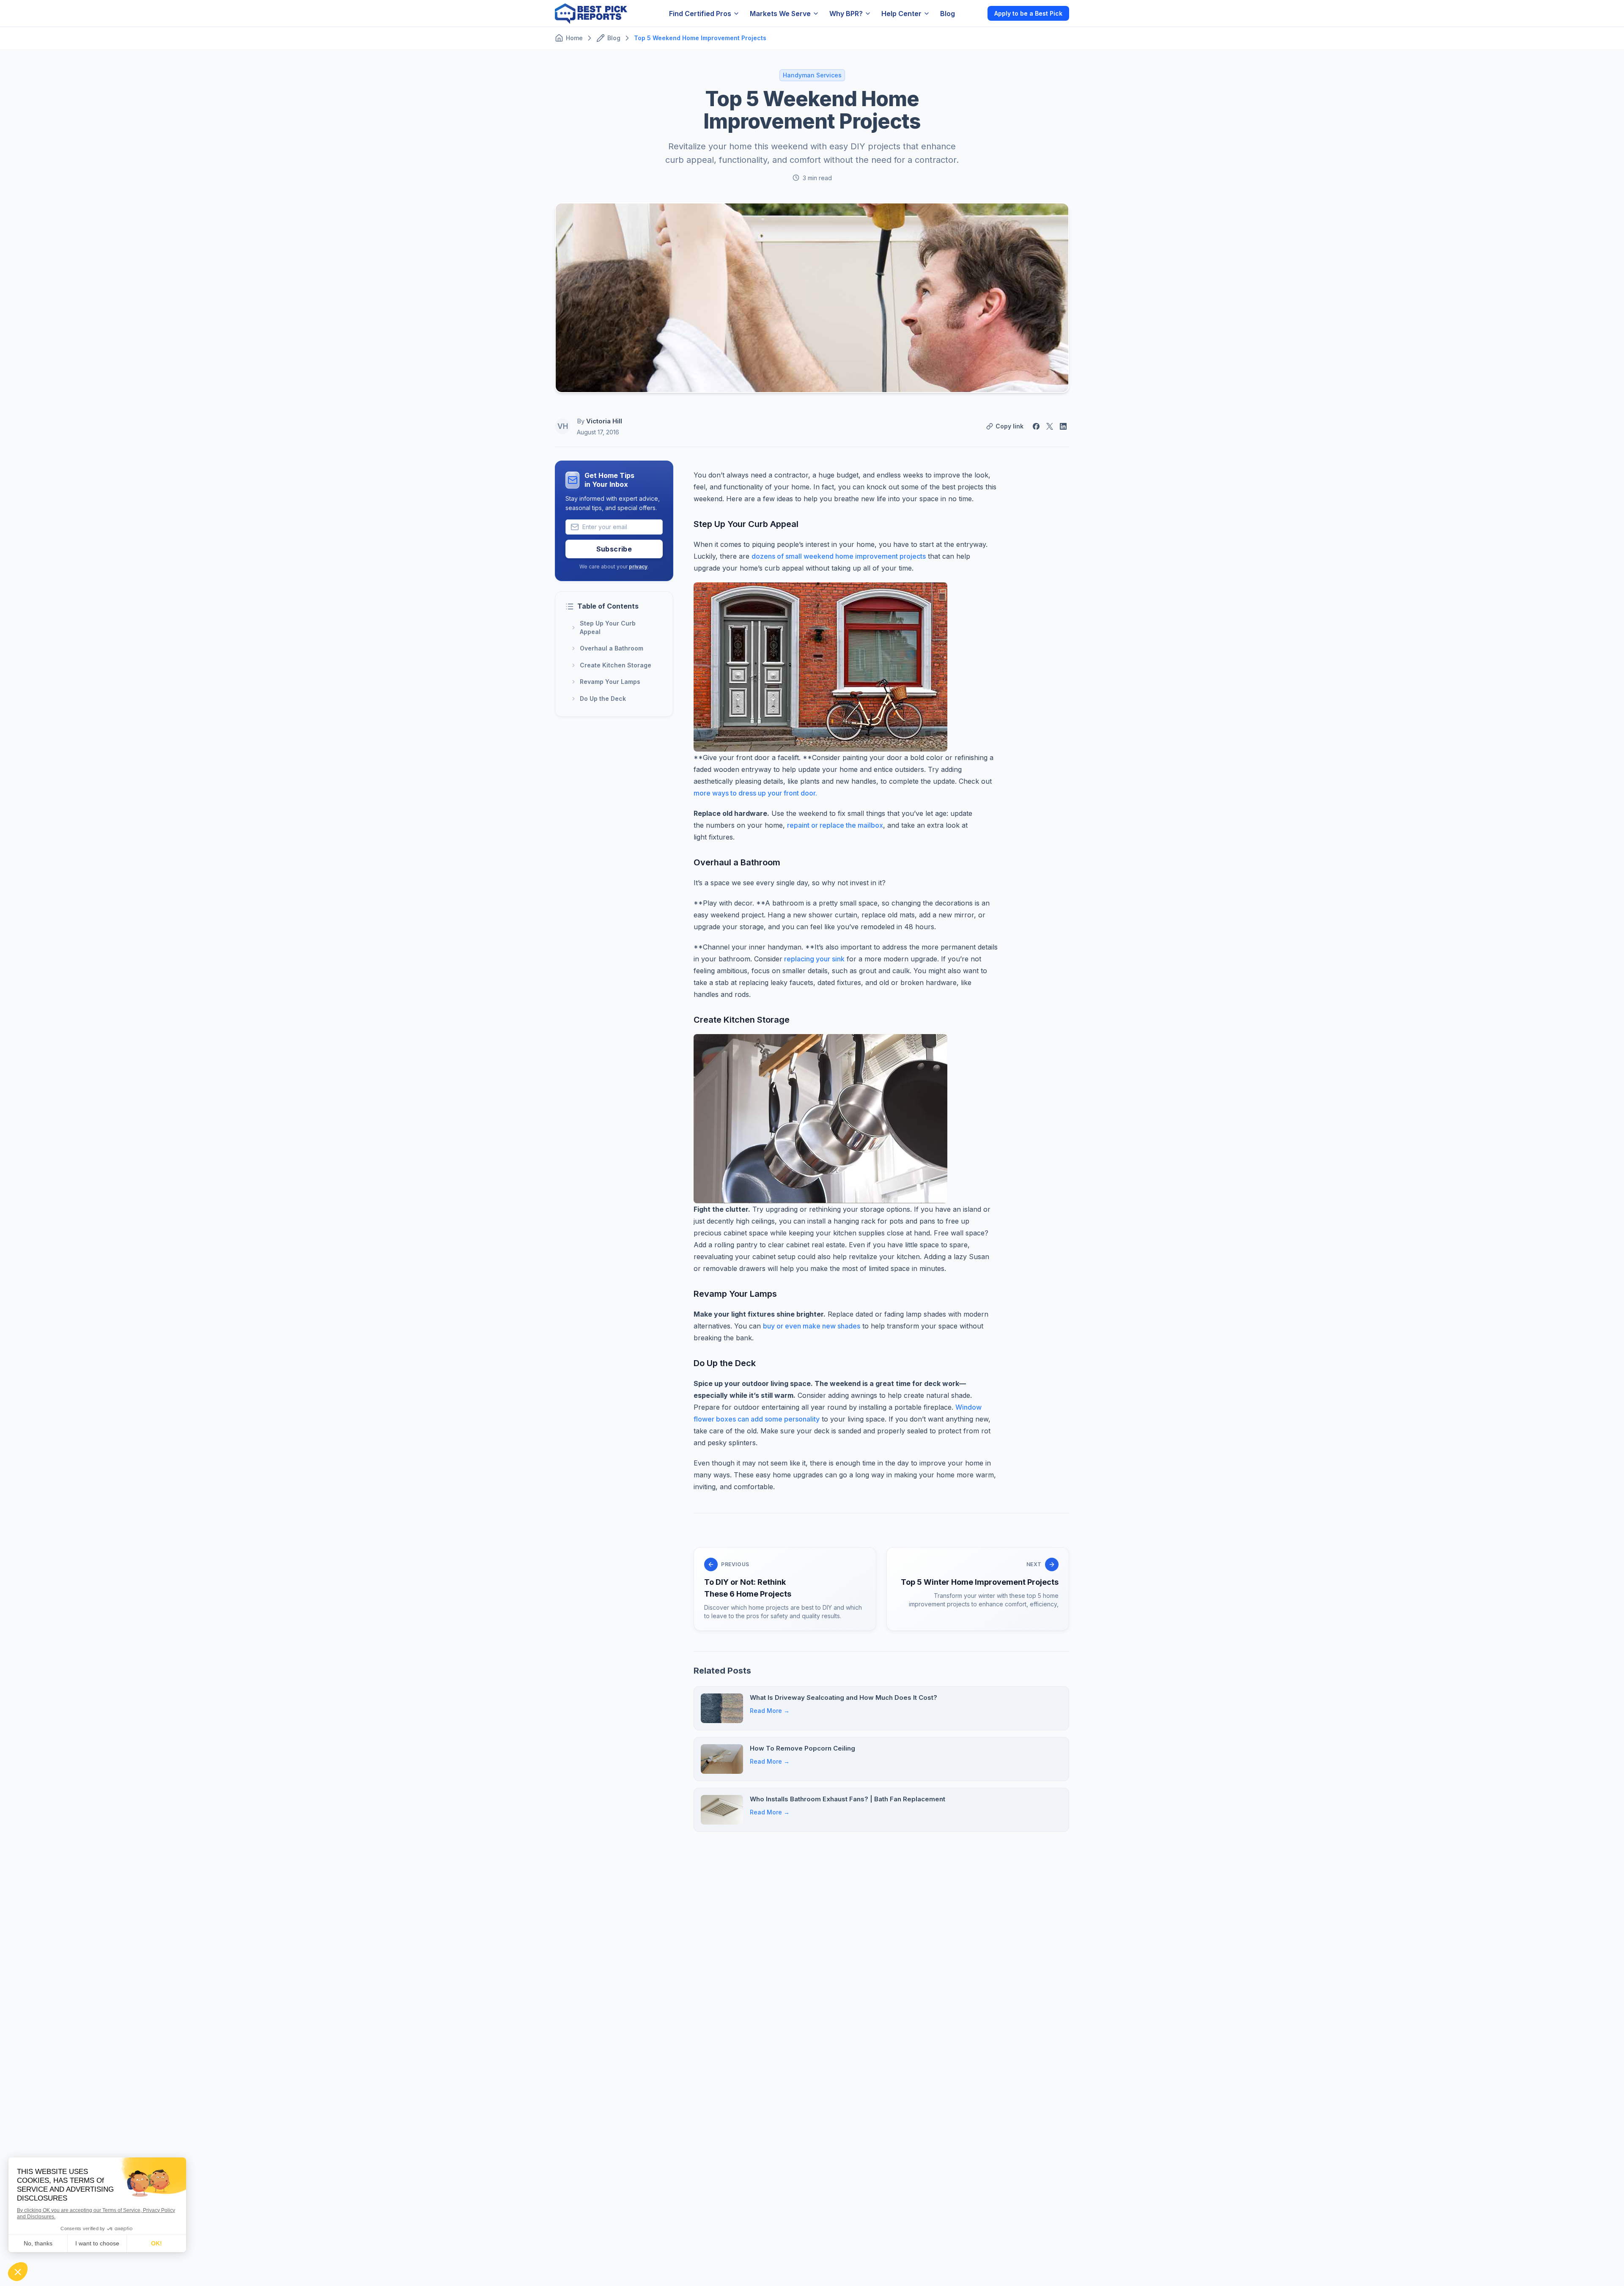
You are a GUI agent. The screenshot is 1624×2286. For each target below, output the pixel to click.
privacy (638, 567)
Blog (948, 14)
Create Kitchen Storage (616, 665)
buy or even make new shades (812, 1326)
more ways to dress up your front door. (755, 793)
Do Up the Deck (603, 698)
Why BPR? (846, 14)
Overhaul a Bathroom (612, 648)
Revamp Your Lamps (610, 682)
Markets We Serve (780, 14)
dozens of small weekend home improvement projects (839, 556)
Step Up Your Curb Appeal (608, 627)
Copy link (1010, 426)
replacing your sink (813, 959)
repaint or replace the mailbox (835, 825)
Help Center (901, 14)
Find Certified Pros (700, 14)
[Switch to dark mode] (974, 13)
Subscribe (614, 549)
